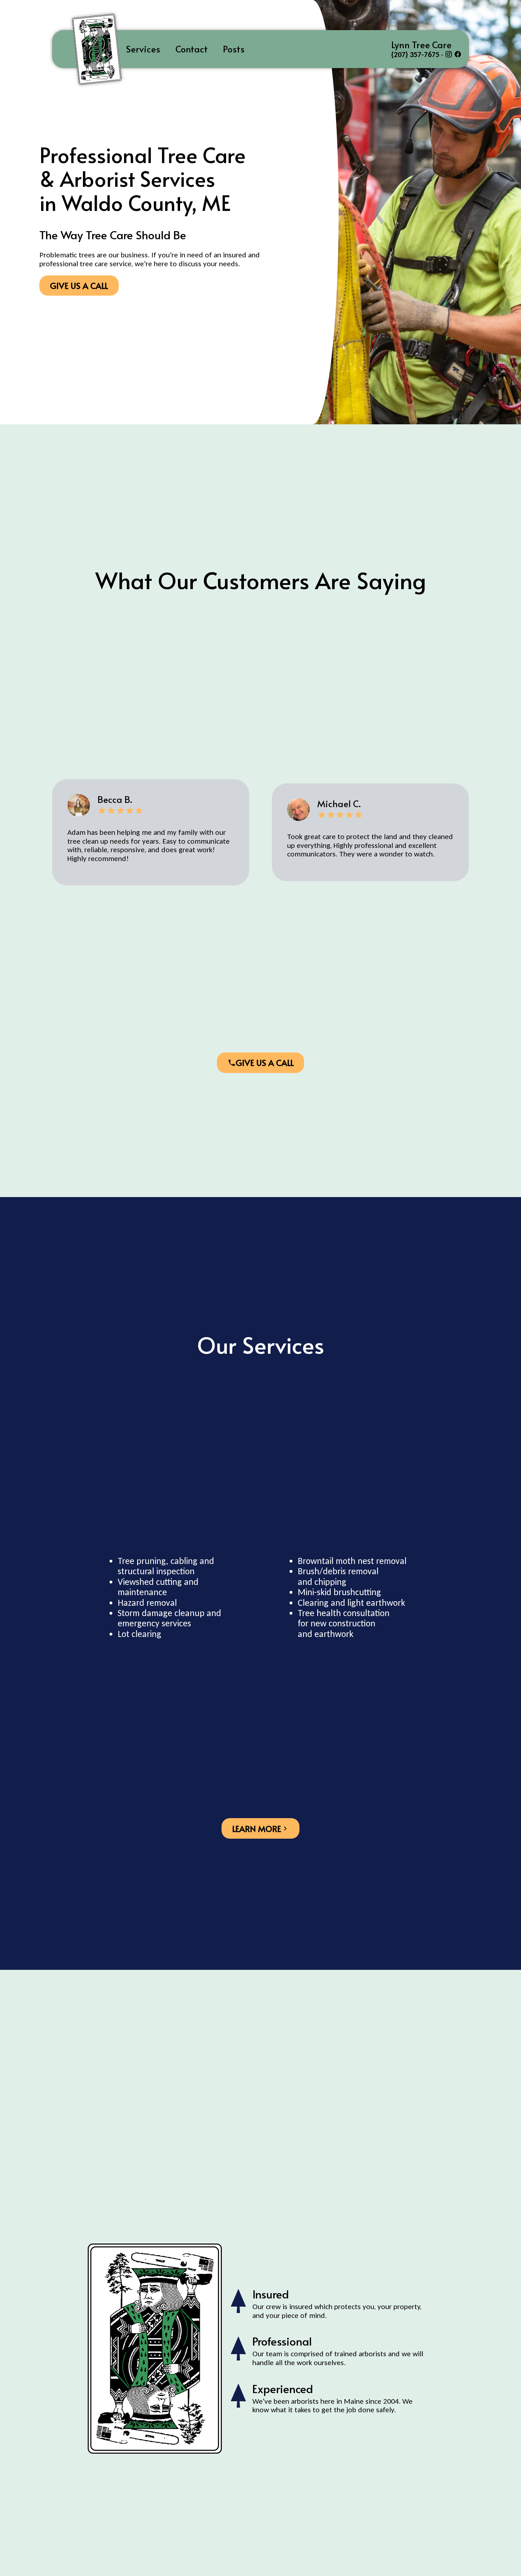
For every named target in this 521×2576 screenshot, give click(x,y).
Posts (234, 49)
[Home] (85, 49)
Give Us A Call (265, 1063)
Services (143, 49)
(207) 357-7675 (415, 55)
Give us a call (79, 286)
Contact (192, 49)
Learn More (257, 1829)
